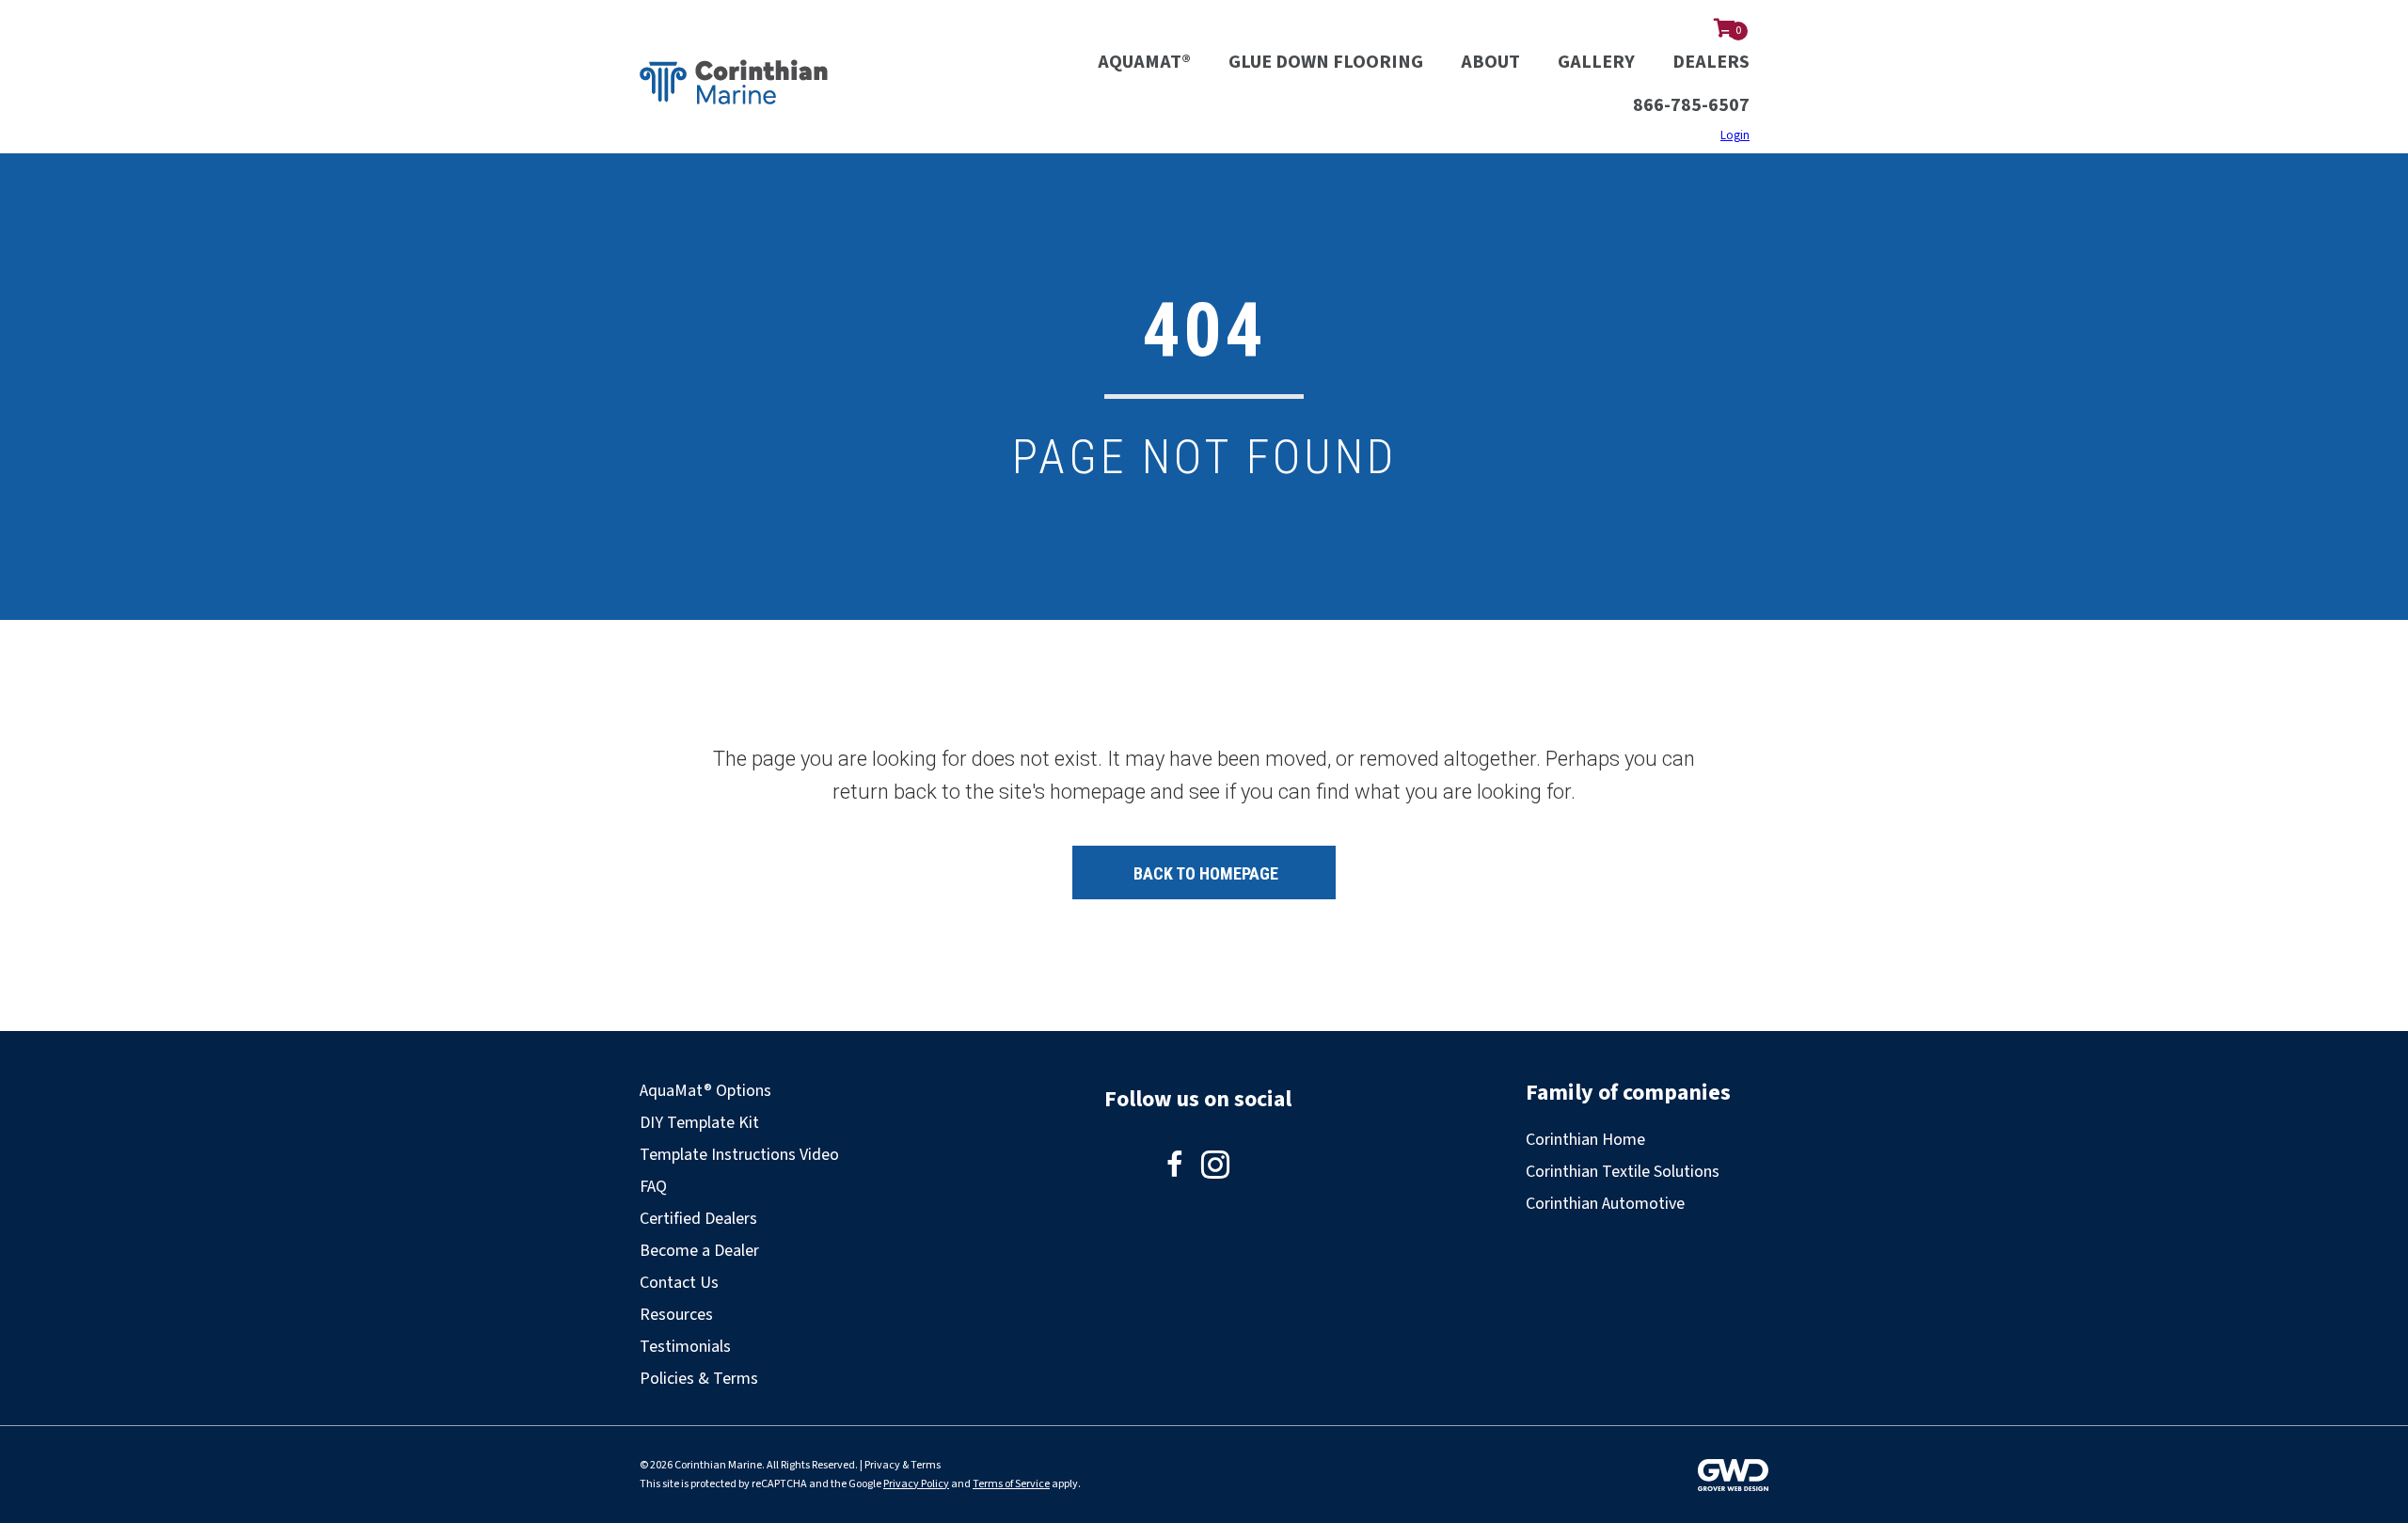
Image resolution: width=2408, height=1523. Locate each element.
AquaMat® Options (705, 1091)
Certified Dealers (698, 1219)
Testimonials (685, 1347)
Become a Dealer (699, 1251)
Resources (676, 1315)
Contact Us (679, 1283)
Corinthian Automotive (1605, 1204)
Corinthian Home (1585, 1140)
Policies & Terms (699, 1379)
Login (1735, 135)
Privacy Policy (916, 1484)
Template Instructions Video (739, 1155)
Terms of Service (1011, 1484)
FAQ (653, 1187)
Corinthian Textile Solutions (1623, 1172)
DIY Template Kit (699, 1123)
